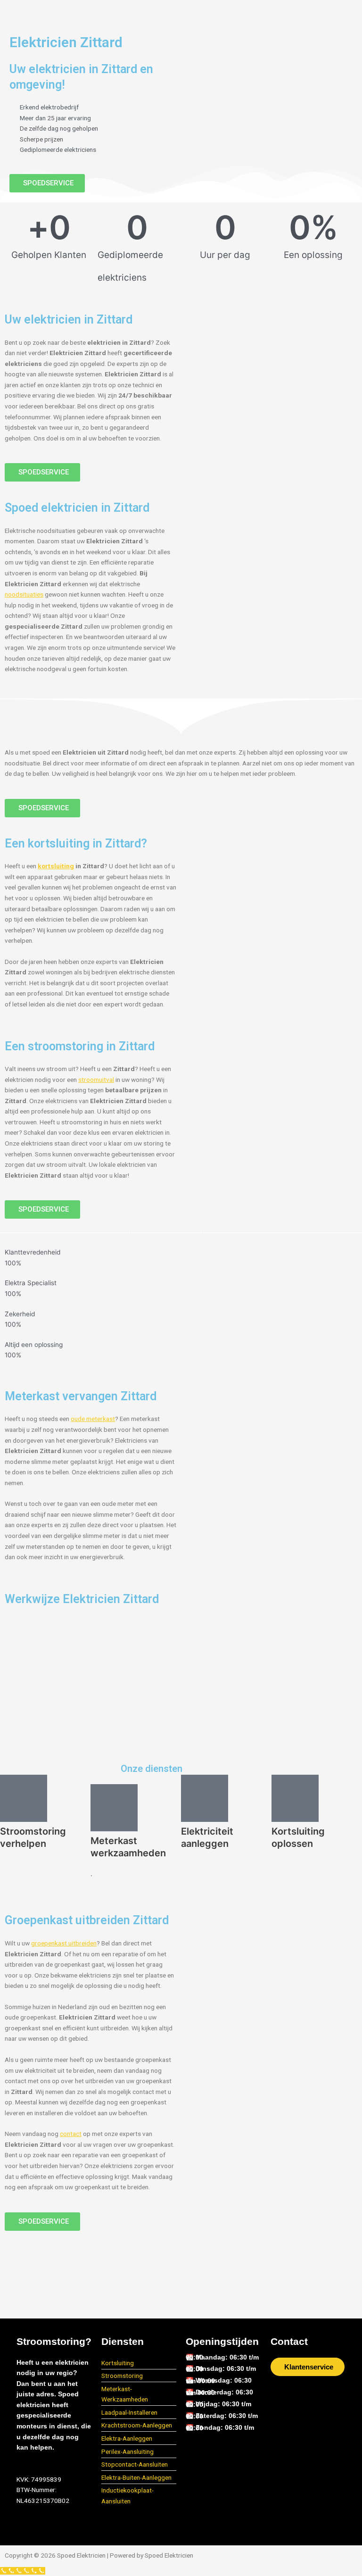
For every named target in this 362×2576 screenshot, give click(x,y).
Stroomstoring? (54, 2341)
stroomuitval (96, 1080)
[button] (180, 12)
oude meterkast (93, 1419)
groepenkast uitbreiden (64, 1943)
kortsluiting (56, 866)
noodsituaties (24, 594)
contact (71, 2134)
